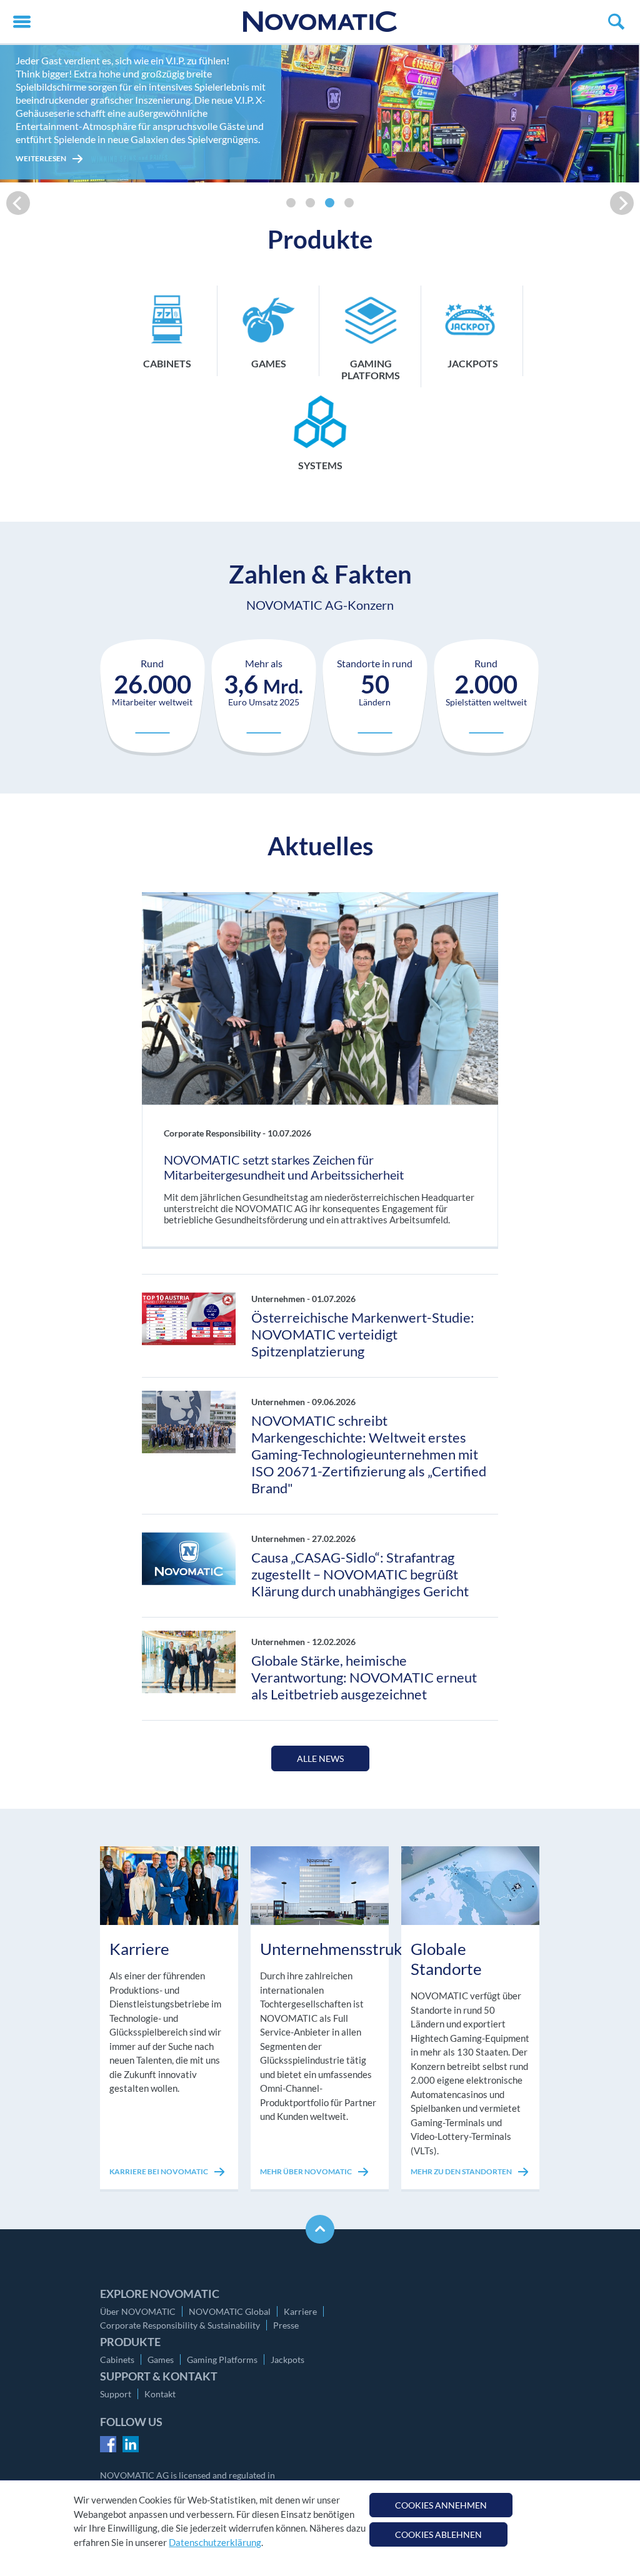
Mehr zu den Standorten (462, 2171)
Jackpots (287, 2360)
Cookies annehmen (441, 2505)
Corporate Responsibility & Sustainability (180, 2325)
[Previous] (18, 203)
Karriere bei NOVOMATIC (159, 2171)
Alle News (320, 1758)
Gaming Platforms (222, 2360)
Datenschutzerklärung (215, 2542)
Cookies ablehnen (438, 2534)
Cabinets (117, 2360)
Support (116, 2394)
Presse (286, 2325)
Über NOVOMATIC (138, 2311)
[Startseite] (320, 22)
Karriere (300, 2311)
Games (161, 2360)
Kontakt (160, 2394)
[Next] (622, 203)
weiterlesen (42, 158)
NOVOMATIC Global (230, 2311)
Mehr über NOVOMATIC (307, 2171)
